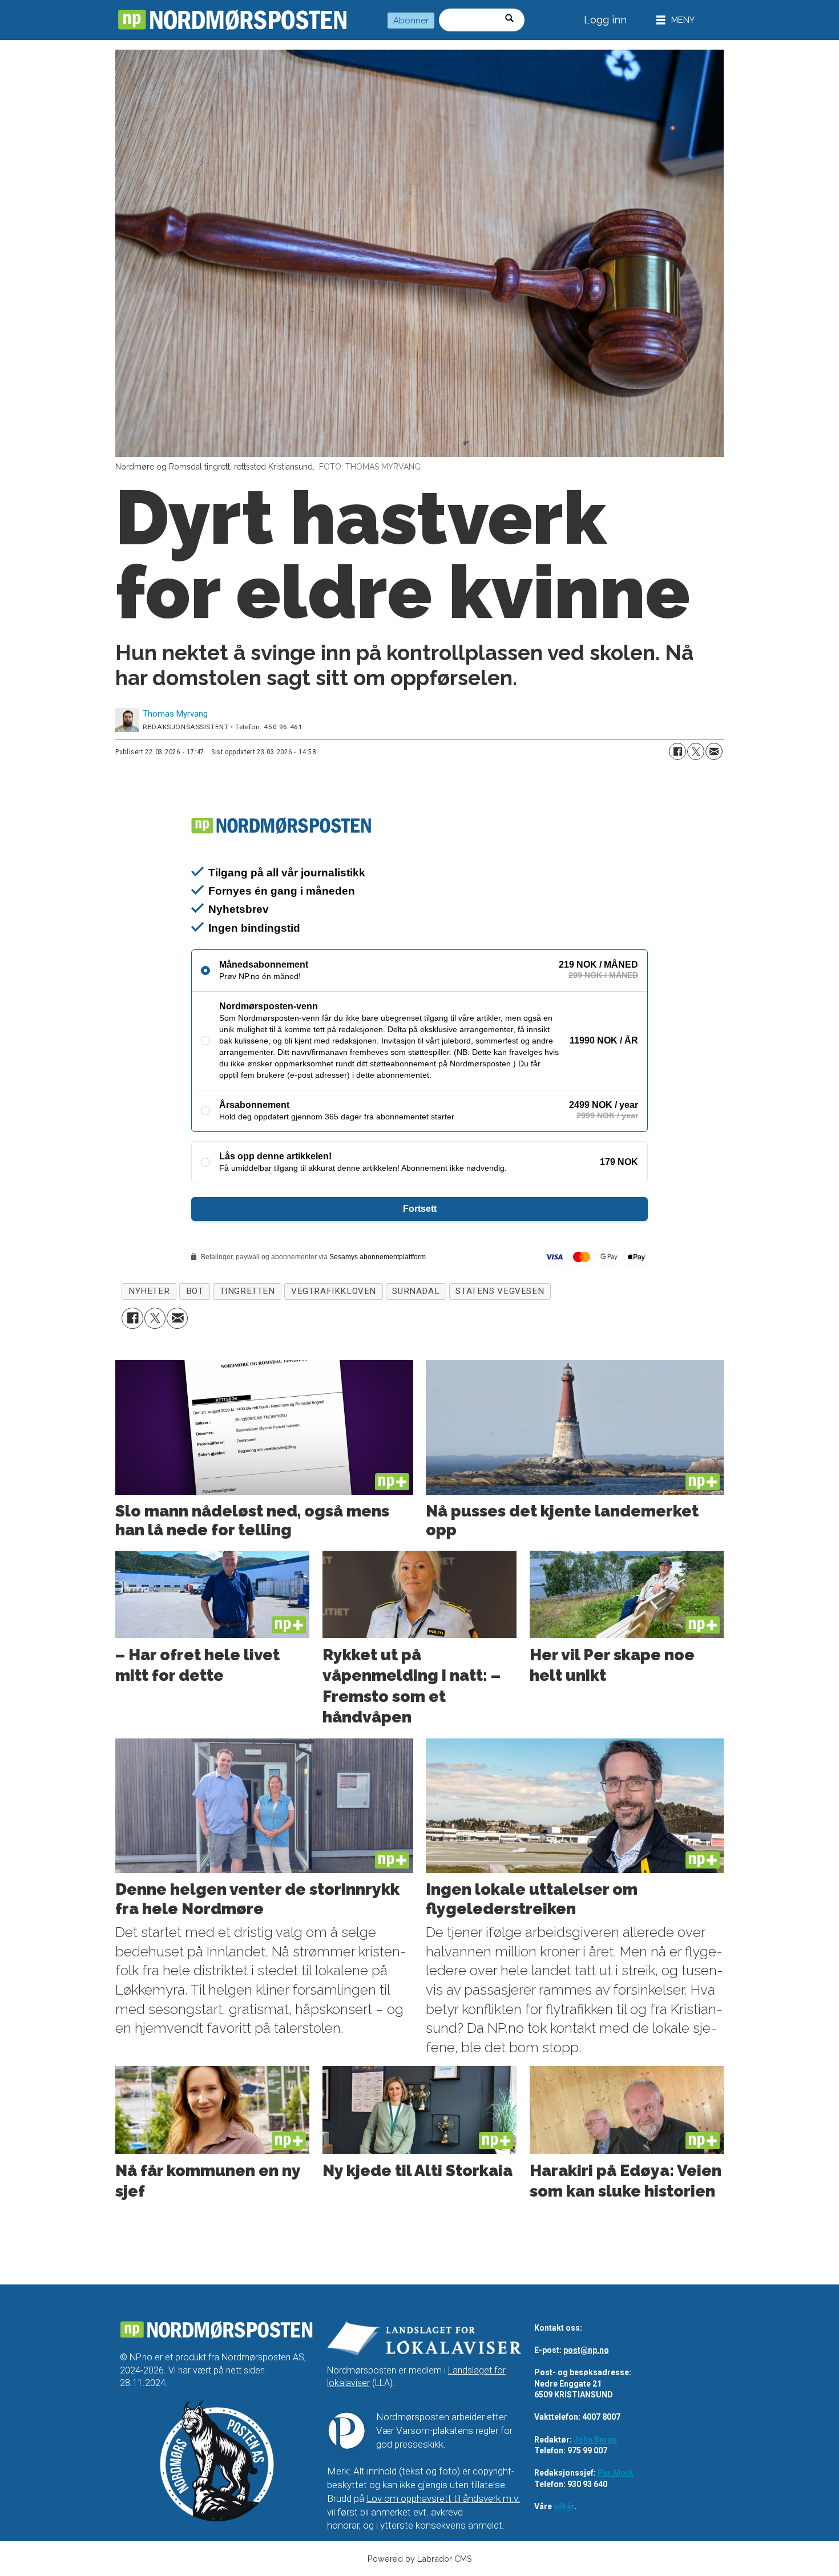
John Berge (595, 2440)
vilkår (564, 2506)
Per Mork (616, 2473)
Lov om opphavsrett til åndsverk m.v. (443, 2498)
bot (195, 1291)
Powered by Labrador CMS (420, 2559)
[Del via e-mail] (714, 751)
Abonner (411, 21)
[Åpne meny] (675, 20)
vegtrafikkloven (334, 1291)
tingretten (247, 1291)
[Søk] (513, 20)
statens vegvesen (500, 1291)
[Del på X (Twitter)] (696, 751)
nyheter (149, 1291)
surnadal (416, 1291)
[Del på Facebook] (677, 751)
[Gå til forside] (232, 20)
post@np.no (586, 2350)
